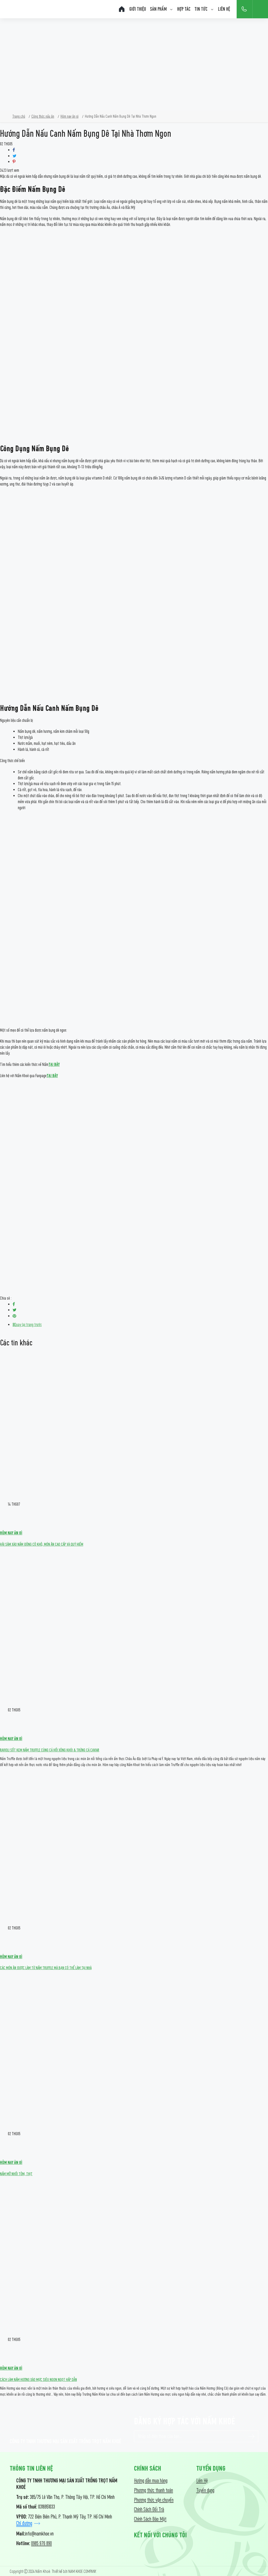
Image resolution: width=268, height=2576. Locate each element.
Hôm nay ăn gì (11, 1533)
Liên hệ (224, 9)
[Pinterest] (14, 162)
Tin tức (201, 9)
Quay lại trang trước (28, 1325)
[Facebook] (14, 150)
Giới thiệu (138, 9)
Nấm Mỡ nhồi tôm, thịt (16, 2174)
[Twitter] (15, 156)
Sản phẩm (158, 9)
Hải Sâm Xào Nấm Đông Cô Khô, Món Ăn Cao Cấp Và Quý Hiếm (42, 1544)
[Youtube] (157, 2550)
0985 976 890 (41, 2543)
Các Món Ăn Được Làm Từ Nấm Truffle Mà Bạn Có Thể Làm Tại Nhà (46, 1968)
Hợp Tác (184, 9)
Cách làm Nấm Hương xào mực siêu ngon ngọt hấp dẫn (38, 2380)
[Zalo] (175, 2550)
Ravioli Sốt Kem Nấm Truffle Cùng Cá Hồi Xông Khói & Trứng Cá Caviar (50, 1750)
